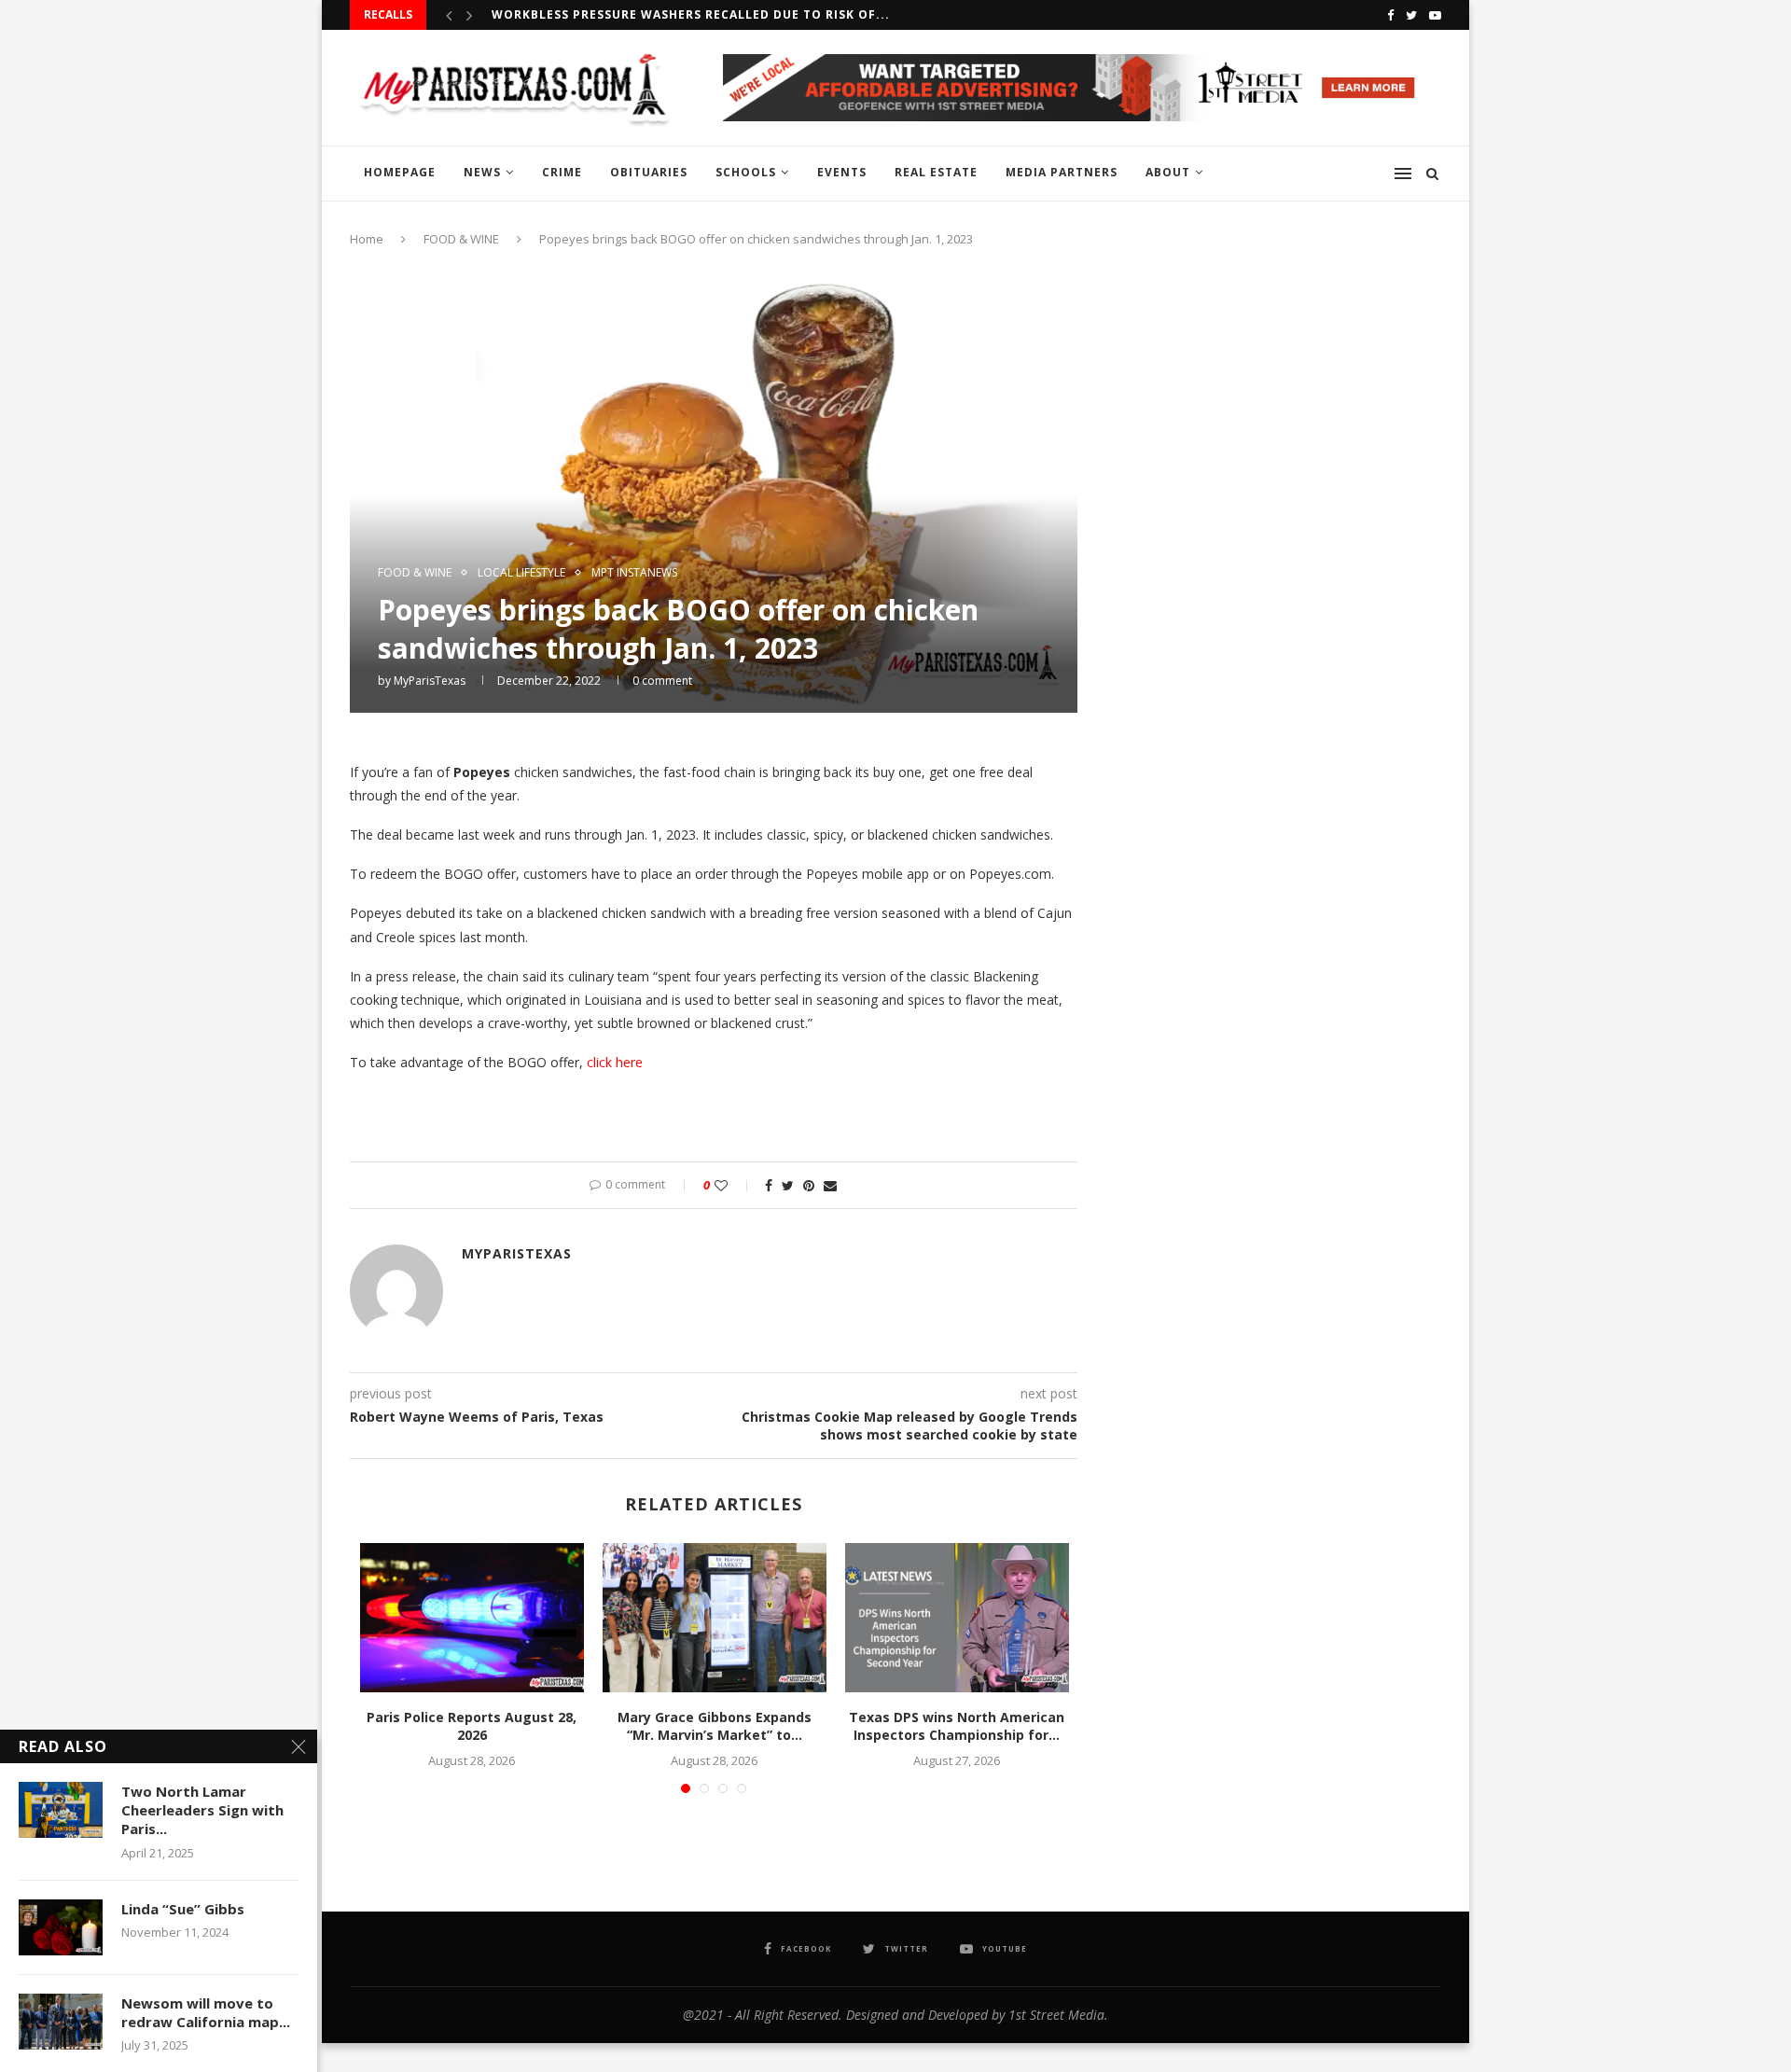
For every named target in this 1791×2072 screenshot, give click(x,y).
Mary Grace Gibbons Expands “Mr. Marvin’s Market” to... (715, 1726)
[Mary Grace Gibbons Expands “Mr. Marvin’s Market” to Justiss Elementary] (715, 1618)
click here (613, 1062)
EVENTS (842, 172)
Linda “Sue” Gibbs (183, 1909)
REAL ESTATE (936, 172)
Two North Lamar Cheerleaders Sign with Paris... (202, 1810)
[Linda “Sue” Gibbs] (61, 1927)
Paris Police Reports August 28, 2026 (472, 1726)
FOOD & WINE (461, 239)
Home (367, 239)
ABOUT (1168, 172)
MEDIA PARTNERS (1062, 172)
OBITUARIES (649, 172)
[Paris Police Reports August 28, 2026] (472, 1618)
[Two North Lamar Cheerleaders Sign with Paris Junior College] (61, 1810)
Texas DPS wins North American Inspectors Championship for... (957, 1726)
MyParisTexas (430, 681)
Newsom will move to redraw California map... (206, 2012)
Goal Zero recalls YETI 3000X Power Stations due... (677, 19)
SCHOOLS (746, 172)
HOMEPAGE (400, 172)
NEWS (482, 172)
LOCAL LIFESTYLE (521, 573)
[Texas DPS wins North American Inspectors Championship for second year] (957, 1618)
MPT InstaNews (634, 573)
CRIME (562, 172)
